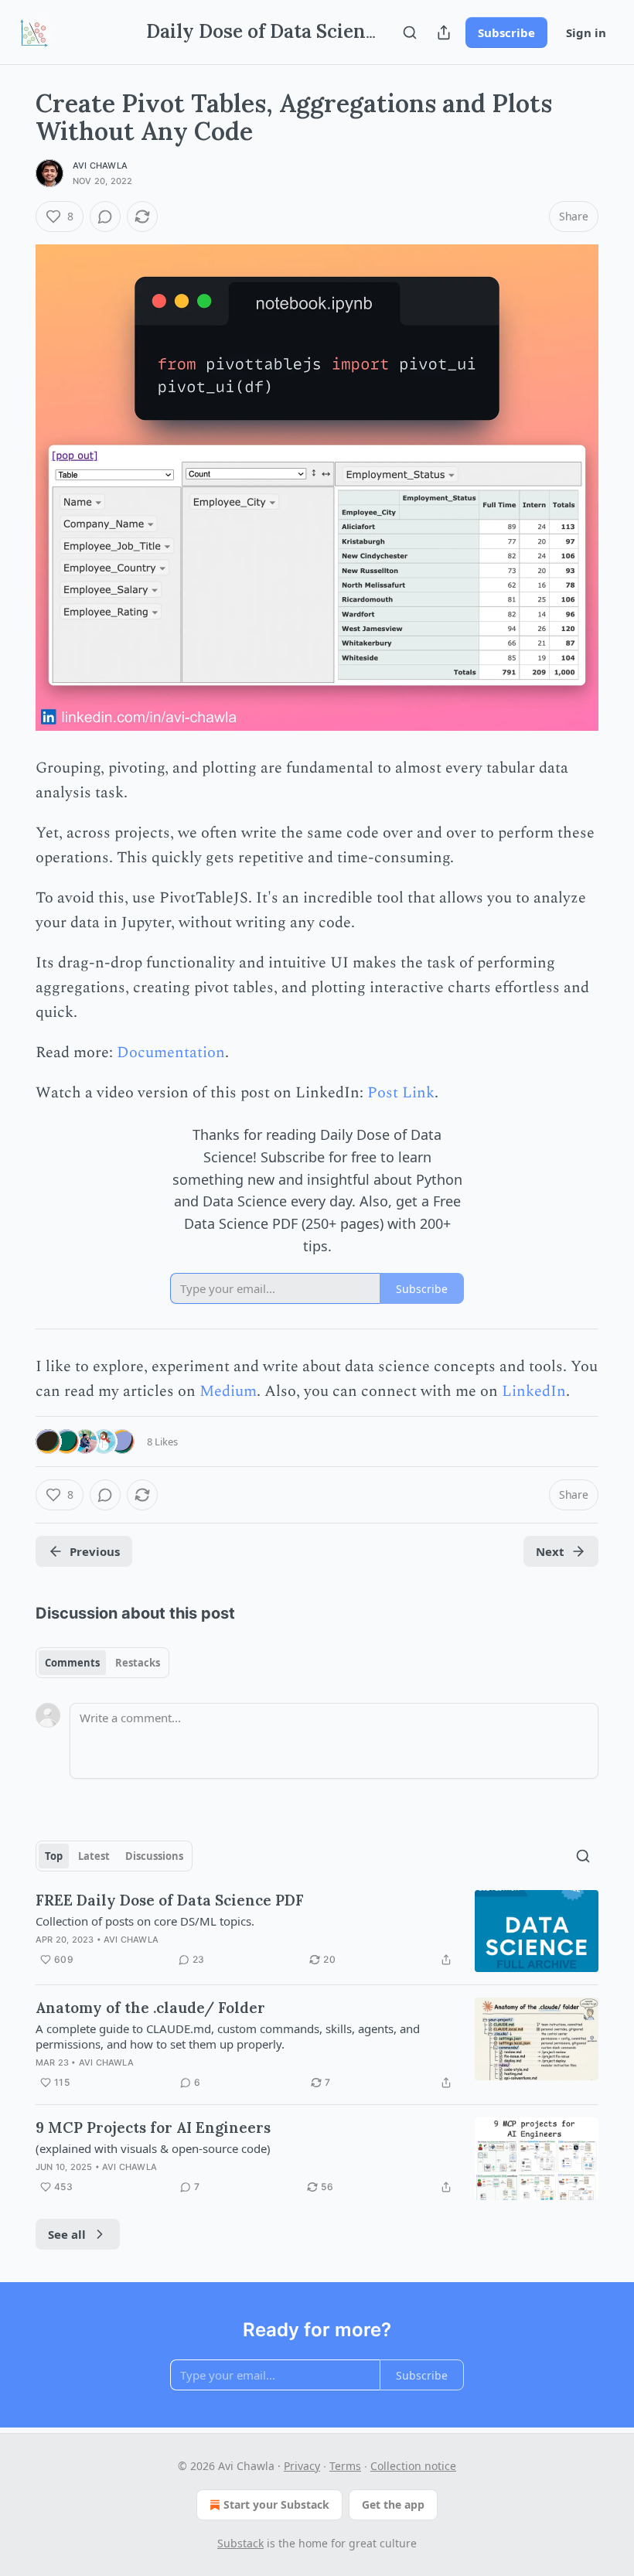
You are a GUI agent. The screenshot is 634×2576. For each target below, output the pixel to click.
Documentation (171, 1053)
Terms (345, 2466)
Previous (95, 1551)
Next (550, 1551)
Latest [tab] (94, 1856)
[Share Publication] (444, 32)
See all (67, 2234)
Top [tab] (54, 1856)
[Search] (410, 32)
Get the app (393, 2504)
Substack (240, 2543)
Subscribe (506, 32)
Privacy (302, 2466)
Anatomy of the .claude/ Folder (150, 2008)
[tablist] (102, 1663)
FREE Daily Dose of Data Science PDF (170, 1900)
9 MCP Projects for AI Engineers (153, 2127)
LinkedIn (534, 1391)
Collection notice (413, 2466)
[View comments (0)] (105, 217)
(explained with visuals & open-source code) (153, 2148)
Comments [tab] (72, 1663)
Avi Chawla (100, 165)
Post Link (401, 1093)
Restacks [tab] (138, 1663)
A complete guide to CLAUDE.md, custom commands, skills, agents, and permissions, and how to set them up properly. (228, 2036)
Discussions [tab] (154, 1856)
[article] (317, 1931)
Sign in (586, 32)
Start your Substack (276, 2504)
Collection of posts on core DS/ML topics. (145, 1921)
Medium (228, 1391)
